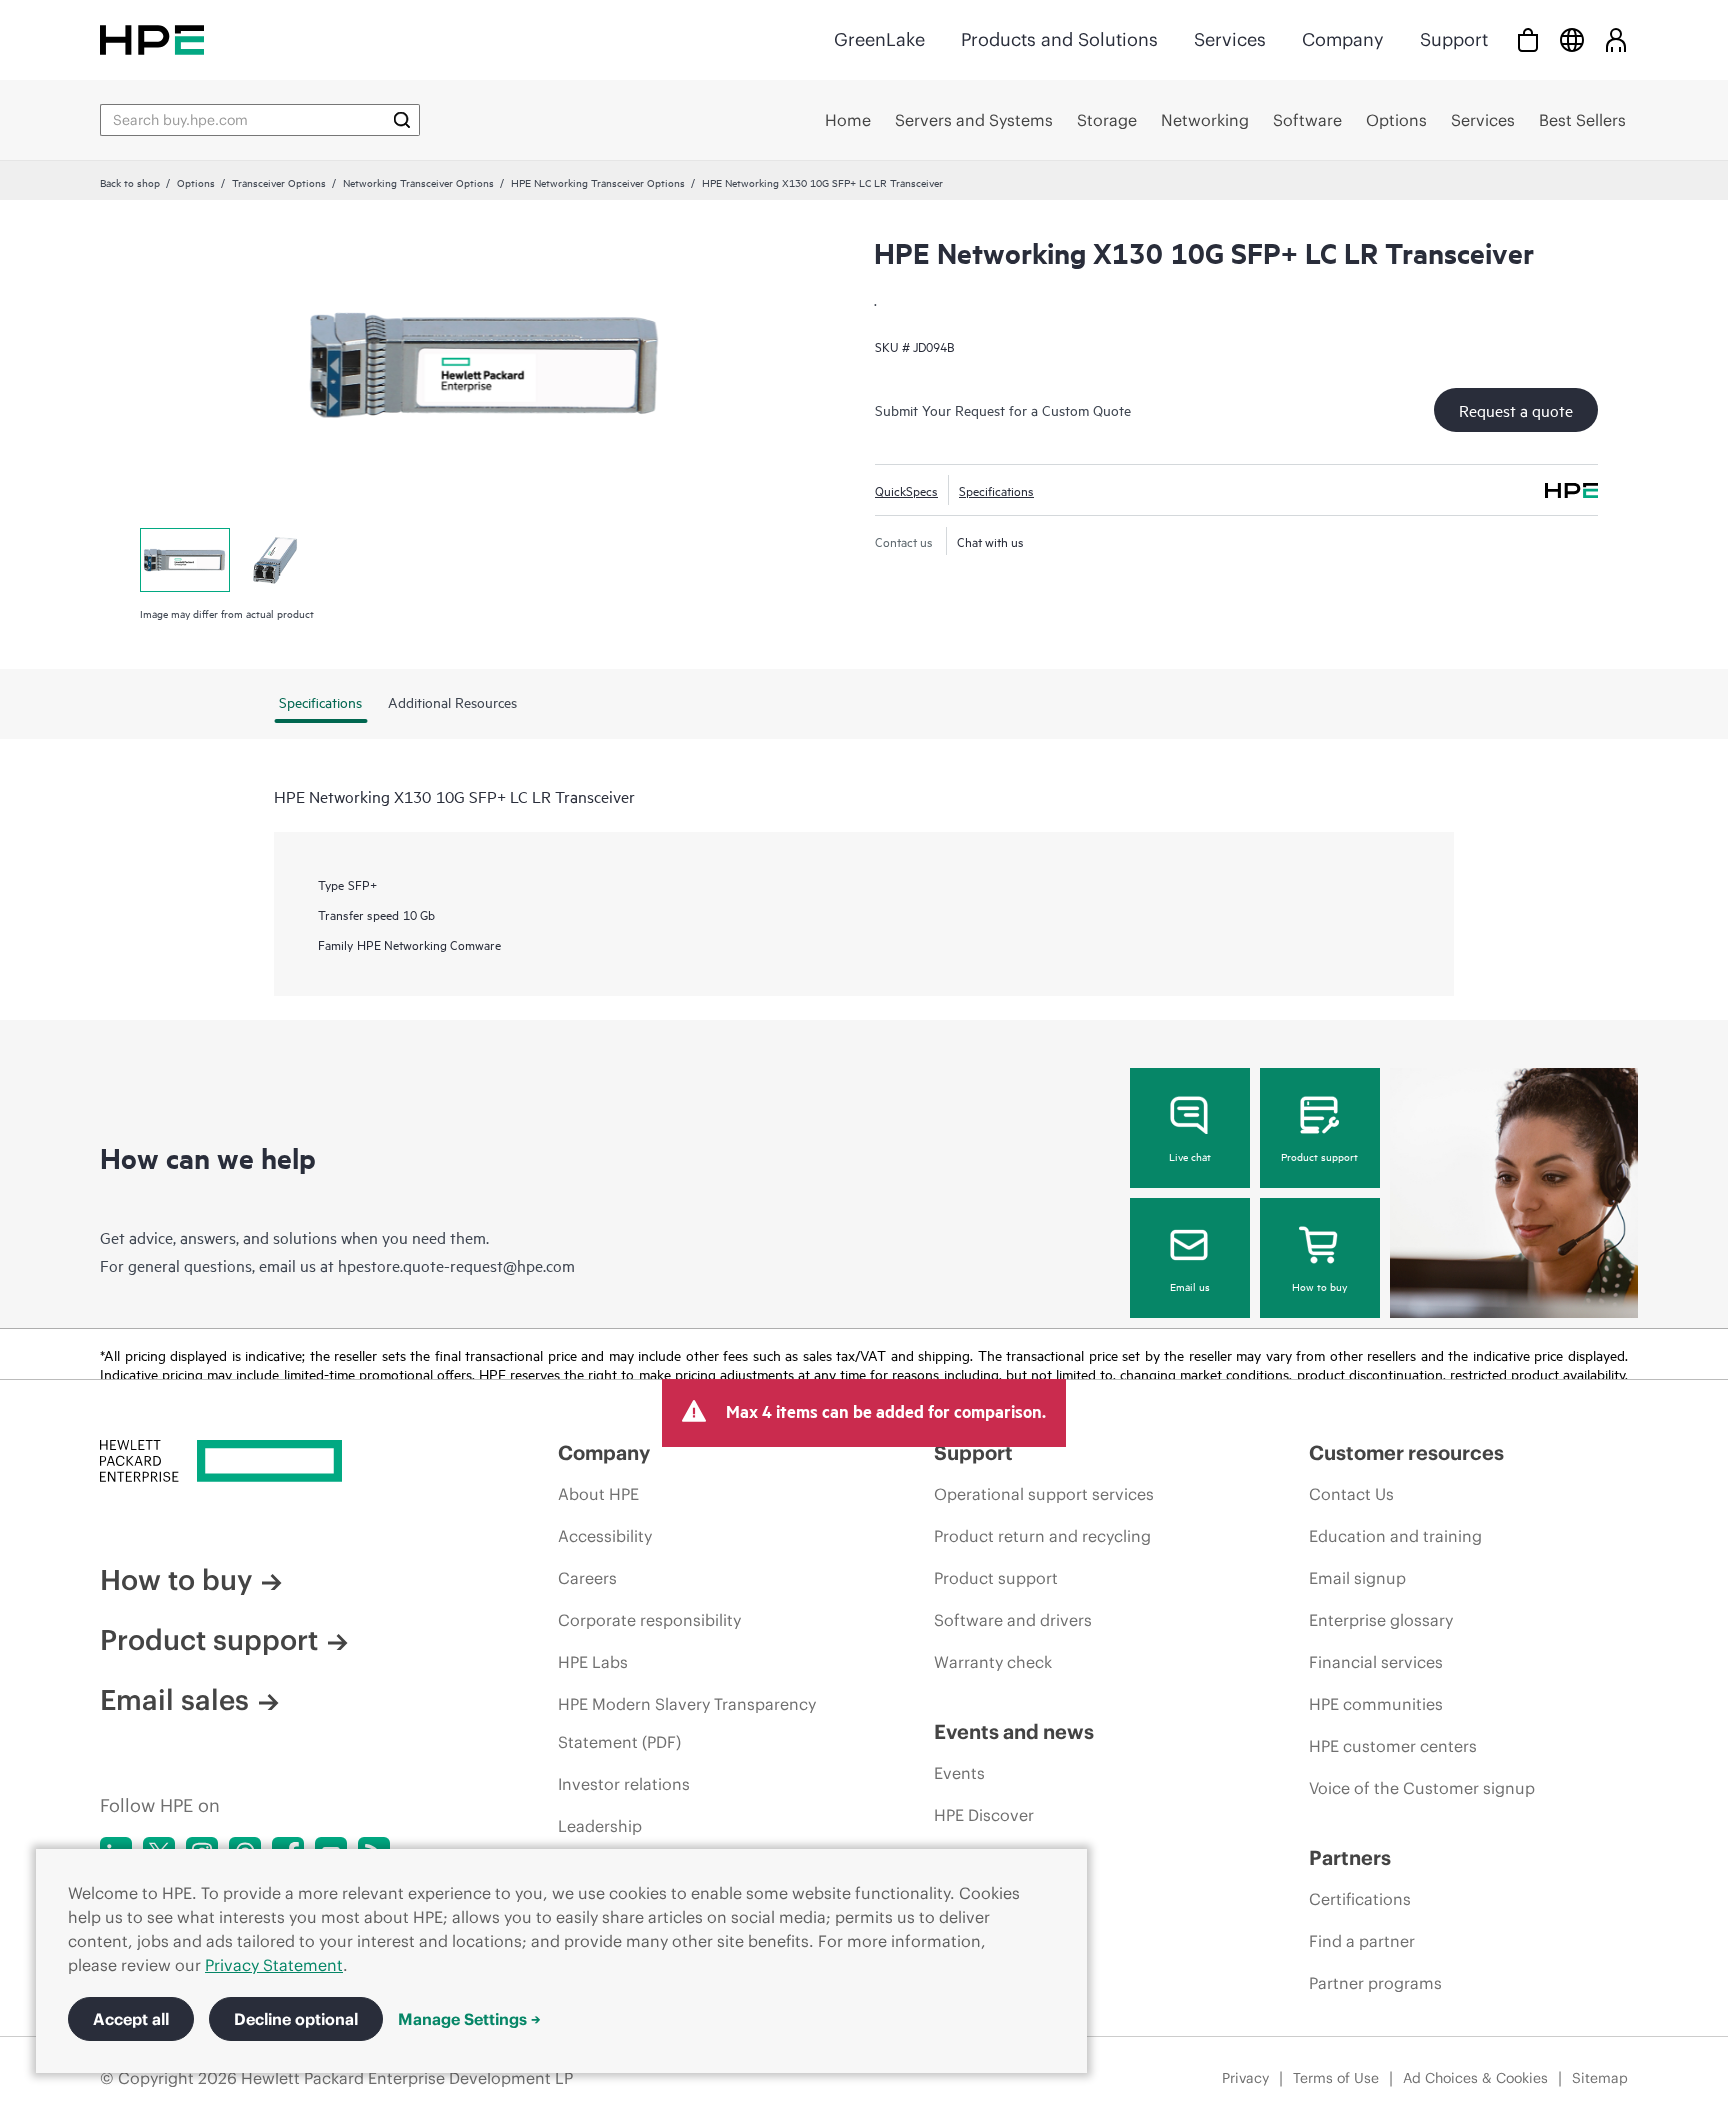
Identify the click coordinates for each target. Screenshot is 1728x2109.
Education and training (1395, 1536)
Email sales (174, 1700)
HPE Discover (984, 1815)
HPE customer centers (1393, 1746)
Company (1343, 39)
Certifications (1360, 1899)
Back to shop (130, 182)
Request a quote (1516, 410)
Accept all (131, 2019)
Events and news (1014, 1731)
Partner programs (1375, 1983)
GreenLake (879, 39)
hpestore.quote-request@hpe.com (456, 1265)
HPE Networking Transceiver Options (598, 182)
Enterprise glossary (1381, 1620)
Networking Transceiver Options (418, 182)
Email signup (1357, 1578)
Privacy (1245, 2078)
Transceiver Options (279, 182)
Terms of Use (1336, 2078)
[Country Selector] (1572, 39)
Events (959, 1773)
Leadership (600, 1826)
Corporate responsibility (649, 1620)
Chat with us (990, 541)
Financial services (1376, 1662)
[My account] (1616, 39)
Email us (1190, 1286)
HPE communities (1376, 1704)
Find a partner (1362, 1941)
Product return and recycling (1042, 1536)
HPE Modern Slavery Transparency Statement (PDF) (687, 1723)
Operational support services (1044, 1494)
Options (196, 182)
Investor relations (624, 1784)
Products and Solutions (1059, 39)
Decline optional (296, 2019)
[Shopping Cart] (1528, 39)
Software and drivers (1013, 1620)
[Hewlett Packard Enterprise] (152, 39)
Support (1454, 39)
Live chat (1190, 1156)
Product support (1319, 1156)
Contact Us (1351, 1494)
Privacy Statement (274, 1965)
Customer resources (1406, 1452)
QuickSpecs (906, 490)
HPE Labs (593, 1662)
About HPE (598, 1494)
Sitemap (1600, 2078)
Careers (587, 1578)
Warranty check (993, 1662)
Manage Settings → (469, 2019)
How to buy (1319, 1286)
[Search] (402, 120)
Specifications (996, 490)
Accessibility (605, 1536)
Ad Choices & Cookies (1475, 2078)
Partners (1350, 1857)
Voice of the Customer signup (1422, 1788)
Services (1230, 39)
